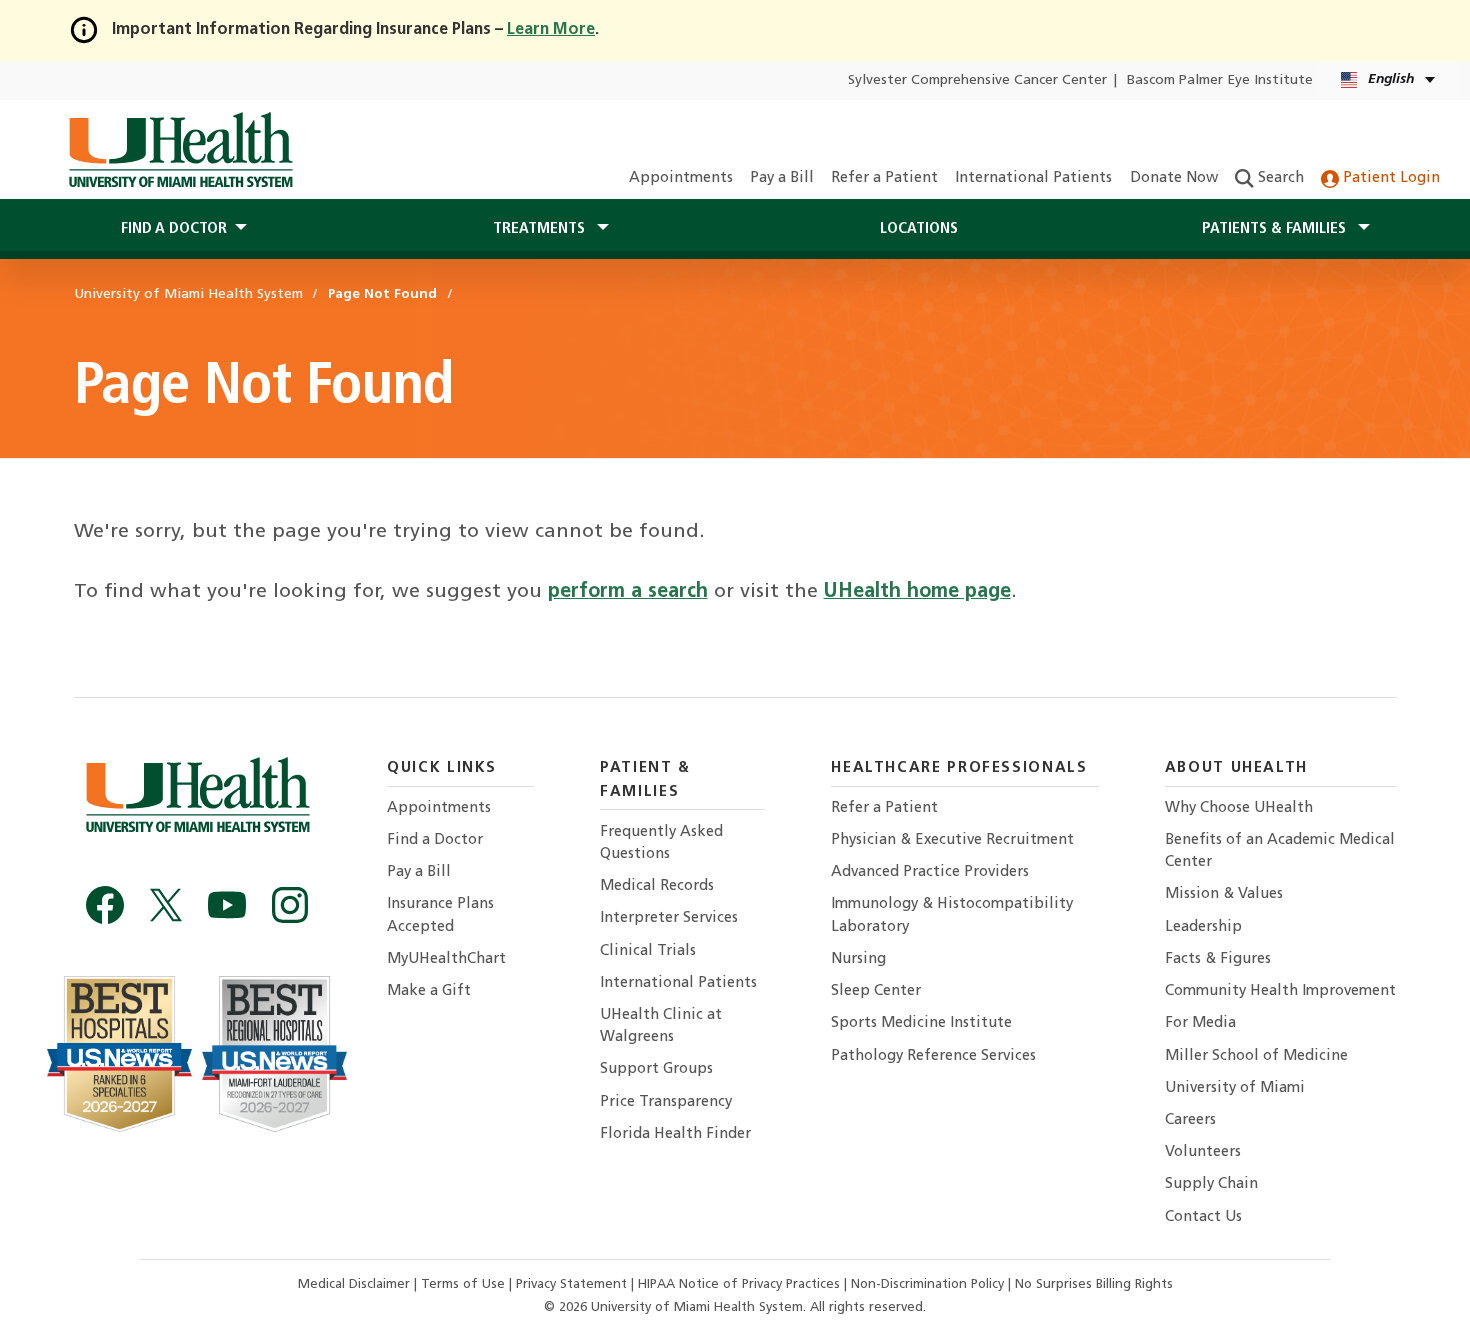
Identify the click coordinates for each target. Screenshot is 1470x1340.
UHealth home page (917, 592)
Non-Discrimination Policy (927, 1284)
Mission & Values (1224, 894)
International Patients (1033, 178)
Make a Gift (429, 991)
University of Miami (1235, 1088)
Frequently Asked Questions (661, 843)
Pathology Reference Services (933, 1056)
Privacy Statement (573, 1284)
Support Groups (656, 1069)
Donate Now (1174, 178)
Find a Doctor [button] (174, 229)
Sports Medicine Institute (921, 1023)
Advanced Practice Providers (930, 872)
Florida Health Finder (675, 1134)
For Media (1200, 1023)
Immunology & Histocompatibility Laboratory (952, 915)
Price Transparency (666, 1102)
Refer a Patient (884, 178)
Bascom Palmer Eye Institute (1220, 80)
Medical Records (657, 886)
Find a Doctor (435, 840)
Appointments (681, 178)
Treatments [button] (541, 229)
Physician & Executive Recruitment (952, 840)
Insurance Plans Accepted (440, 915)
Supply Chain (1211, 1184)
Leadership (1203, 927)
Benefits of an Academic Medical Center (1280, 851)
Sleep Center (876, 991)
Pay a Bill (782, 178)
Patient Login (1389, 178)
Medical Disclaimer (356, 1284)
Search (1279, 178)
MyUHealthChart (446, 959)
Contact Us (1203, 1217)
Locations (919, 229)
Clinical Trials (648, 951)
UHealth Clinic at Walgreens (661, 1026)
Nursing (858, 959)
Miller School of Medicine (1256, 1056)
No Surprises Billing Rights (1094, 1284)
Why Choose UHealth (1239, 808)
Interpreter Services (669, 918)
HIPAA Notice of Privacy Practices (739, 1284)
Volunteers (1203, 1152)
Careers (1190, 1120)
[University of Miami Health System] (180, 150)
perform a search (628, 592)
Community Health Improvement (1280, 991)
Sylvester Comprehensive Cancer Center (977, 80)
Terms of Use (465, 1284)
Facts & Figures (1218, 959)
